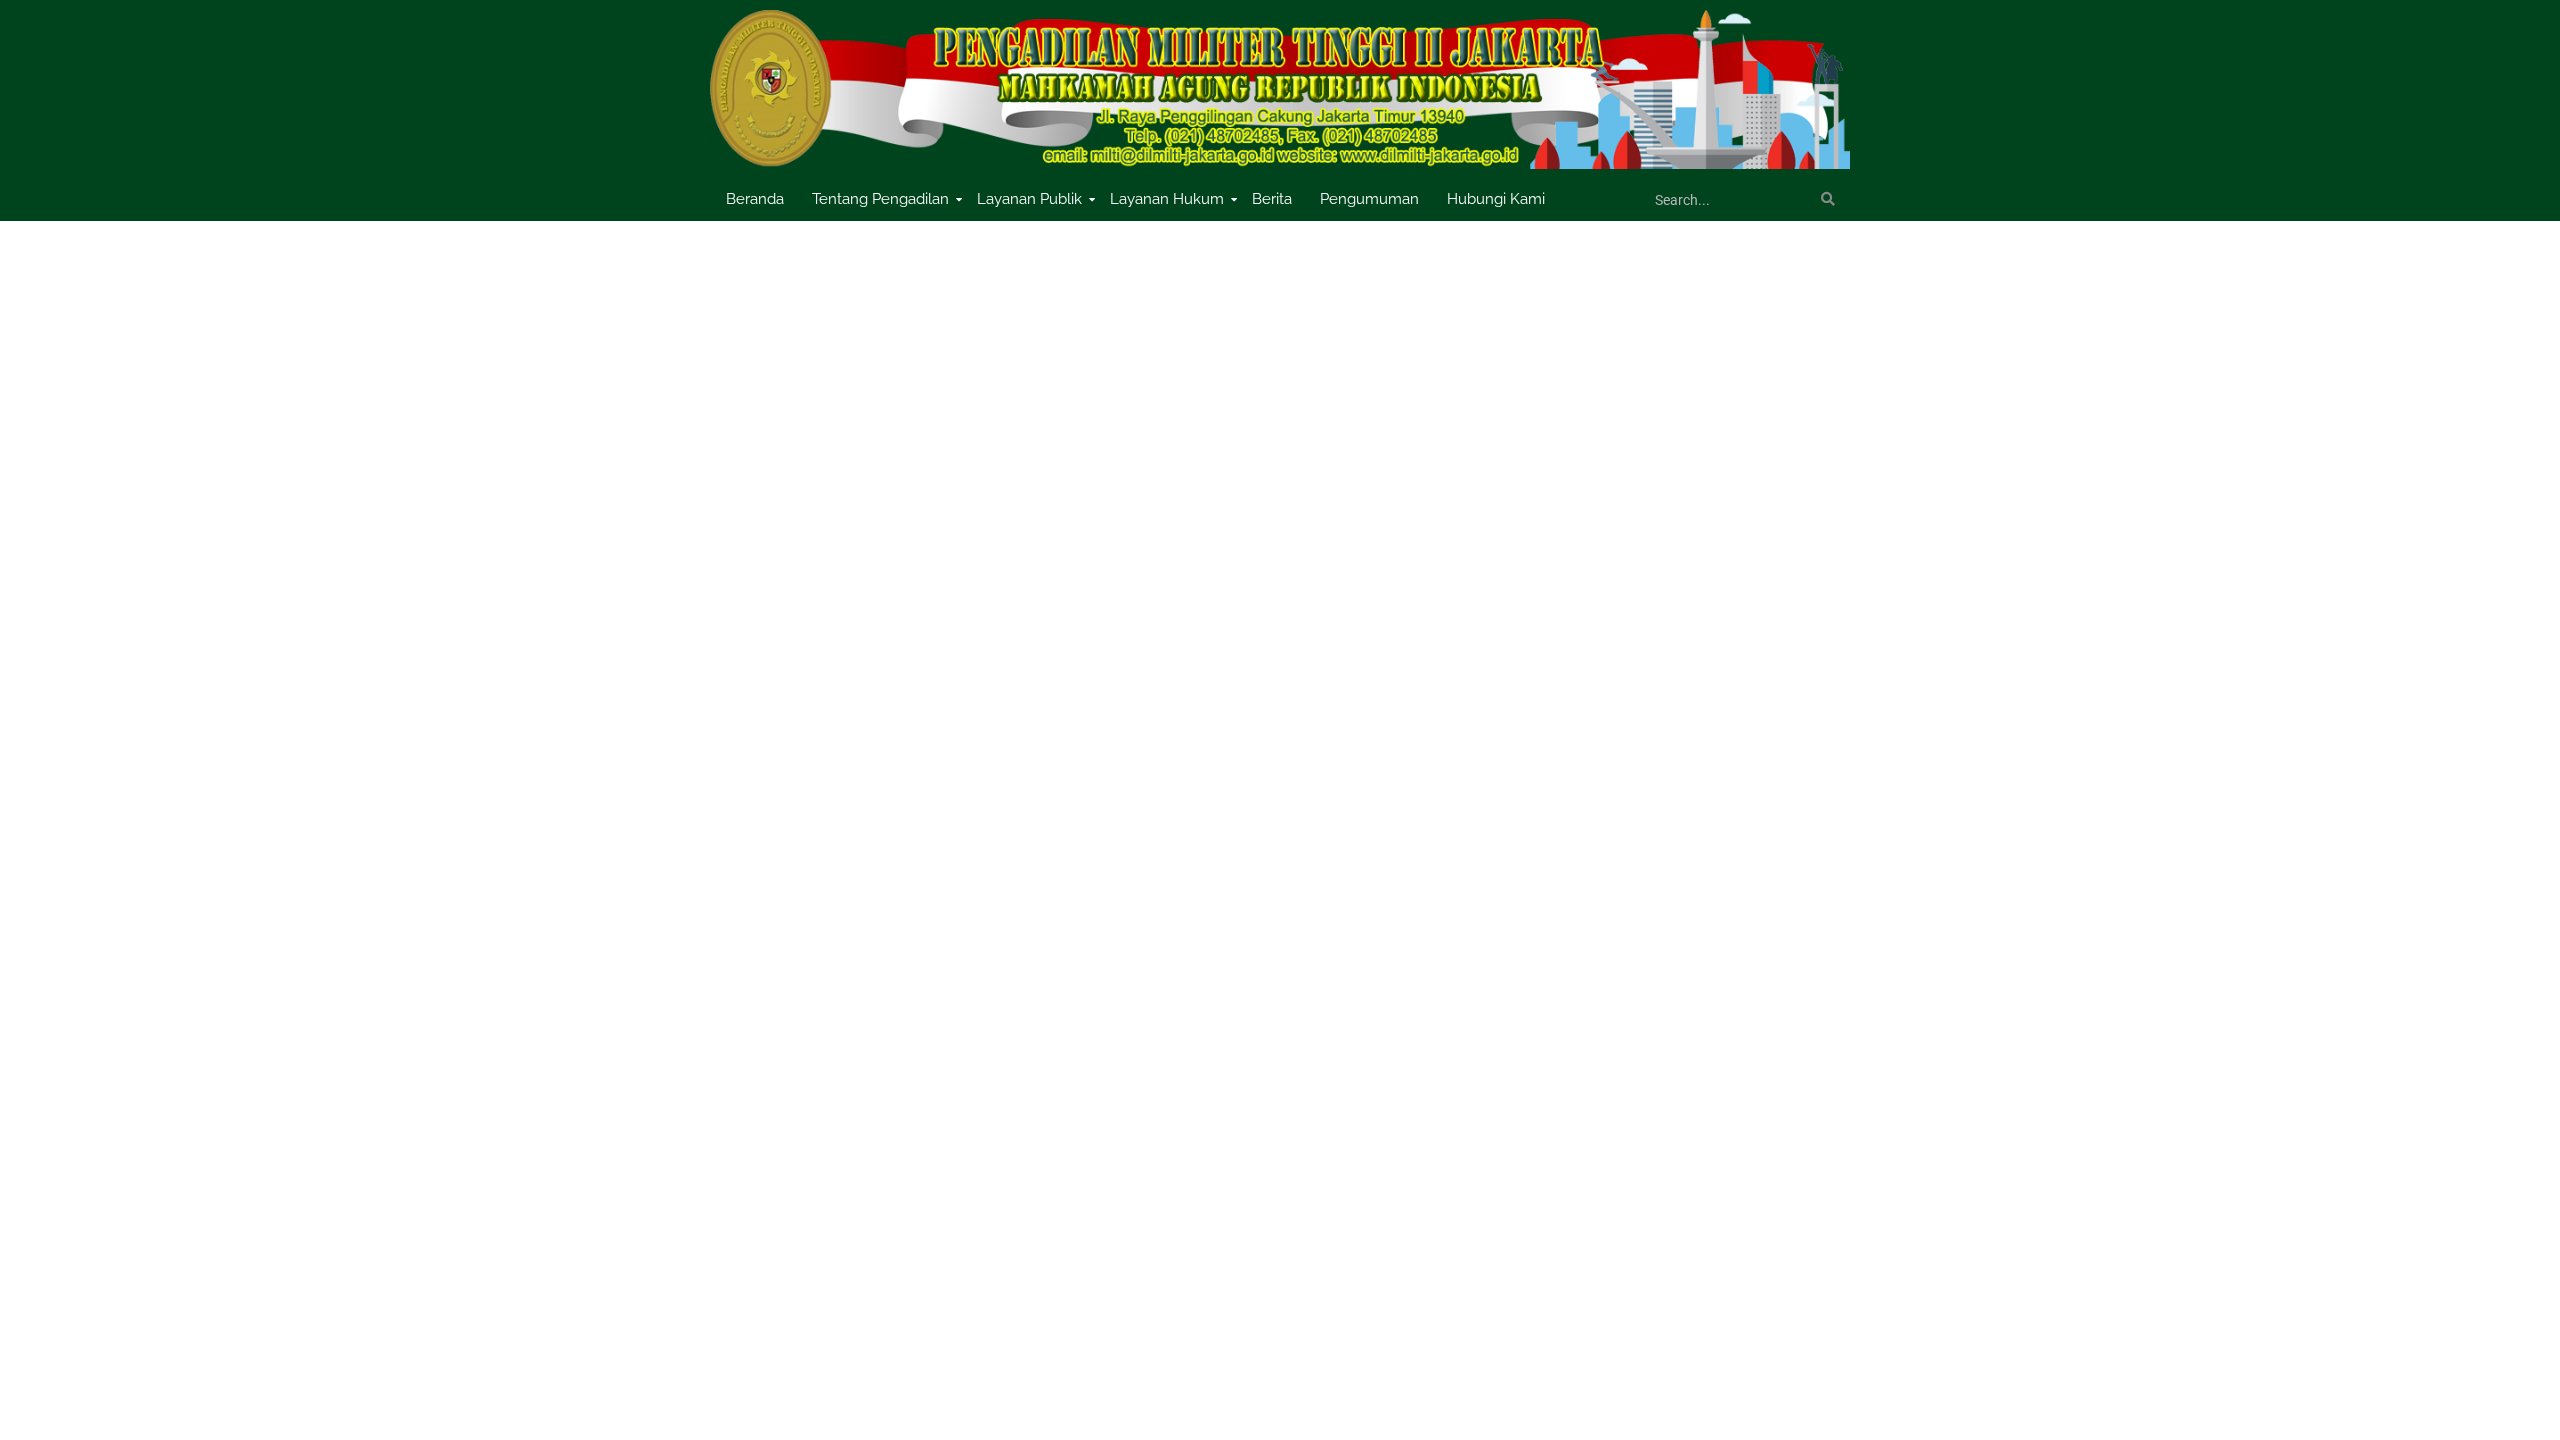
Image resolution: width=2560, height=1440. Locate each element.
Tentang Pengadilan (880, 199)
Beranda (755, 199)
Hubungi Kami (1496, 199)
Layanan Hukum (1167, 199)
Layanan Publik (1029, 199)
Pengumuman (1369, 199)
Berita (1272, 199)
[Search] (1828, 200)
